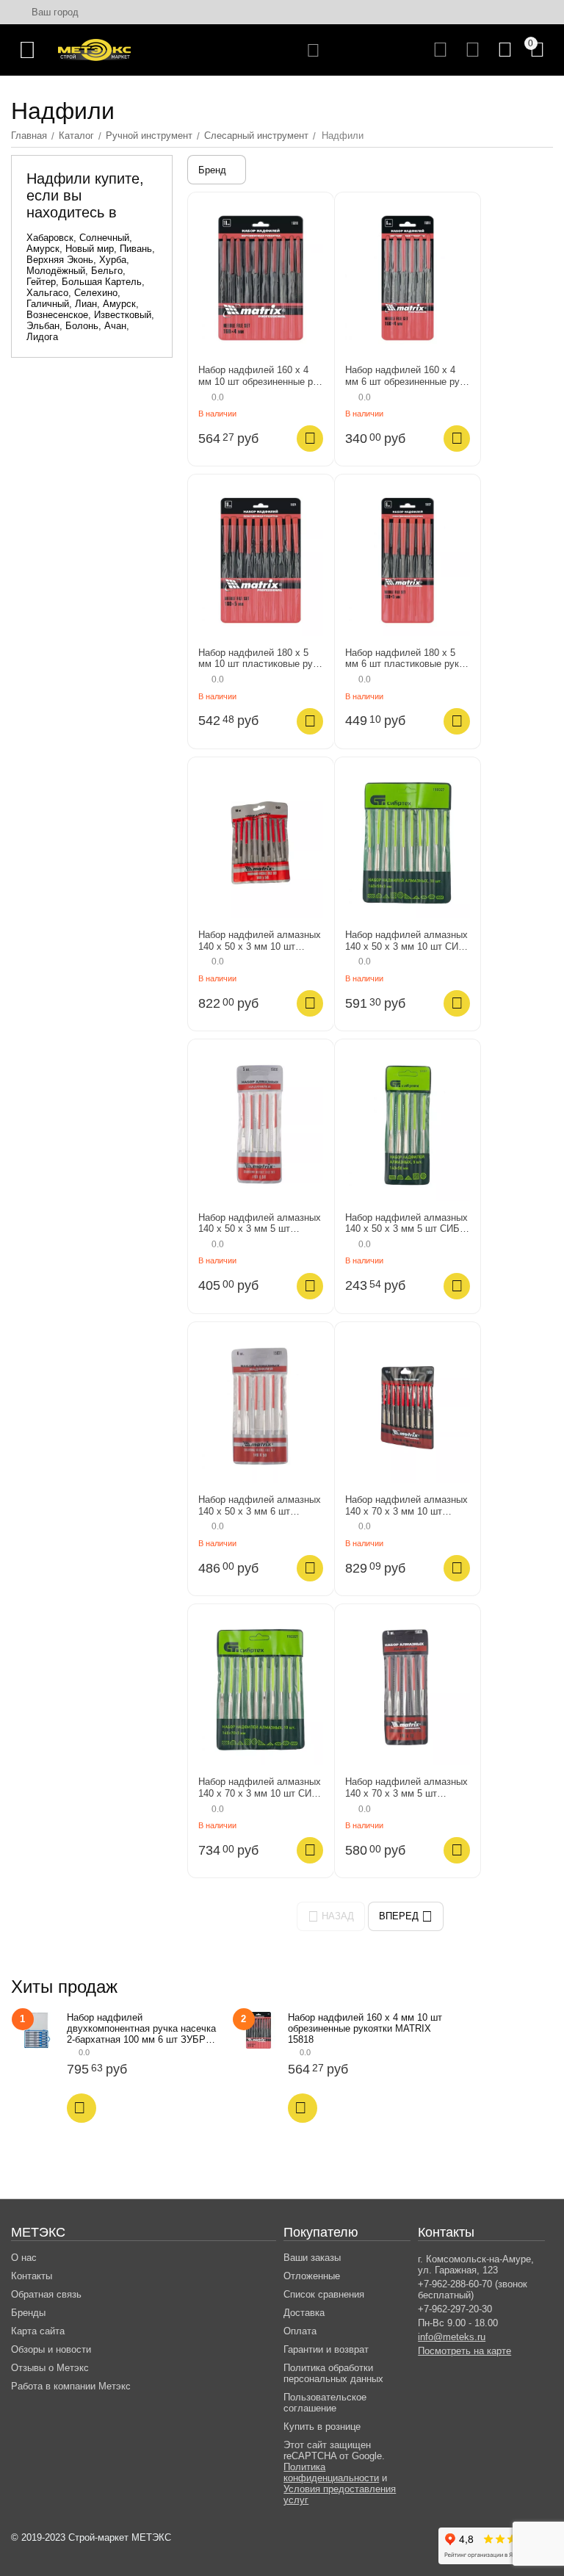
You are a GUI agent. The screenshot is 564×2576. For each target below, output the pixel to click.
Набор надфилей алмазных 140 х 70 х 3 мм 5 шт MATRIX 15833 (406, 1787)
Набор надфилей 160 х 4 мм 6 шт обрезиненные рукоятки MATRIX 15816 (404, 376)
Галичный (48, 304)
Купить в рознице (322, 2427)
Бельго (107, 271)
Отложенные (312, 2276)
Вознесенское (57, 315)
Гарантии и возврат (326, 2349)
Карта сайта (38, 2331)
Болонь (82, 326)
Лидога (42, 337)
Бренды (28, 2313)
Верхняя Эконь (60, 260)
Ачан (115, 326)
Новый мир (90, 249)
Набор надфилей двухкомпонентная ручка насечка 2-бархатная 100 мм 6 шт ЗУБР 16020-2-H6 (141, 2028)
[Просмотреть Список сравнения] (440, 50)
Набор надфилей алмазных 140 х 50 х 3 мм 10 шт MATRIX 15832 (260, 941)
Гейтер (41, 282)
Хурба (113, 260)
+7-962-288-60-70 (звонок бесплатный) (473, 2290)
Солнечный (104, 238)
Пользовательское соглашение (325, 2403)
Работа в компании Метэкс (71, 2386)
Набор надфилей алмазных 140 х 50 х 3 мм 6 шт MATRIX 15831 (260, 1505)
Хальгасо (47, 293)
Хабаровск (50, 238)
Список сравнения (324, 2294)
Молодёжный (56, 271)
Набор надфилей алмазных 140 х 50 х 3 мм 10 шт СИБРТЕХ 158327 (406, 941)
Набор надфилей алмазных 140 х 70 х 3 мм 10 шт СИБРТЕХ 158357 (260, 1787)
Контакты (32, 2276)
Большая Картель (102, 282)
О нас (24, 2258)
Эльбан (43, 326)
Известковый (123, 315)
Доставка (304, 2313)
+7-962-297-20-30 (455, 2309)
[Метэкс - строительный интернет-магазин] (94, 49)
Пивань (136, 249)
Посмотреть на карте (464, 2351)
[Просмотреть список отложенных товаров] (473, 50)
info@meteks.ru (452, 2337)
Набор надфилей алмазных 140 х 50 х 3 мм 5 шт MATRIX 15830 (260, 1223)
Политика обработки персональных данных (333, 2373)
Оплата (300, 2331)
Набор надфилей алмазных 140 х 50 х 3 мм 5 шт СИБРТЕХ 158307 (407, 1223)
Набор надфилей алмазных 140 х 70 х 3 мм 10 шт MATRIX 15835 (406, 1505)
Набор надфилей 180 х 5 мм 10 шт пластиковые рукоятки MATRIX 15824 (257, 659)
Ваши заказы (312, 2258)
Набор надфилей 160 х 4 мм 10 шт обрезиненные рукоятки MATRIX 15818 (260, 376)
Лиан (86, 304)
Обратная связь (46, 2294)
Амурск (43, 249)
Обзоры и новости (51, 2349)
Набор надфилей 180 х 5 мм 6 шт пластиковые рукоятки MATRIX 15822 (406, 659)
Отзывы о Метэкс (50, 2368)
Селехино (96, 293)
